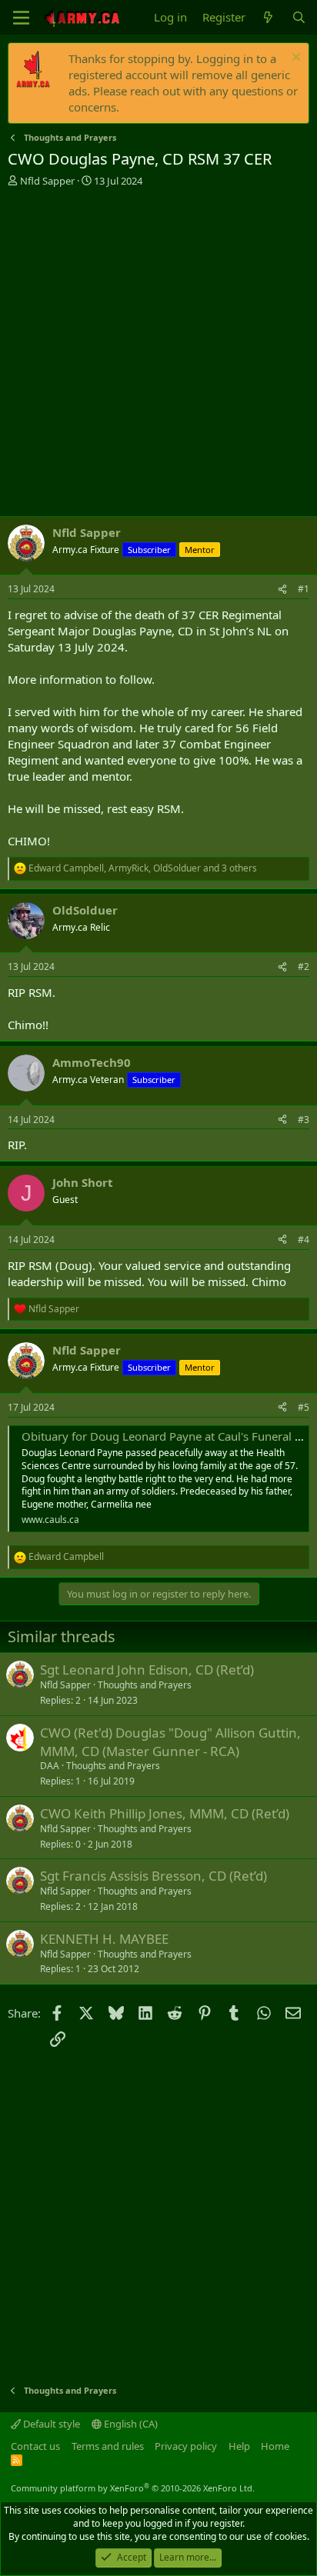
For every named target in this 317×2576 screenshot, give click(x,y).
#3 (304, 1120)
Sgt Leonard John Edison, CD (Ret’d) (147, 1670)
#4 (304, 1240)
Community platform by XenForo (133, 2488)
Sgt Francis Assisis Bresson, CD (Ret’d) (153, 1876)
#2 (304, 966)
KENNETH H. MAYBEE (104, 1939)
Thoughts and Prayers (145, 1685)
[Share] (282, 590)
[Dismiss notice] (294, 59)
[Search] (299, 17)
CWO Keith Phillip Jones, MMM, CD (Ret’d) (165, 1813)
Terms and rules (108, 2446)
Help (239, 2446)
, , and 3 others (143, 868)
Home (275, 2446)
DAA (50, 1766)
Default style (50, 2424)
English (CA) (130, 2424)
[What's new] (268, 17)
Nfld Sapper (47, 181)
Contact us (35, 2446)
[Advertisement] (158, 354)
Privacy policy (186, 2446)
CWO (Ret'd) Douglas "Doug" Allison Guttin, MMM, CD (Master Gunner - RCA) (170, 1742)
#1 (304, 589)
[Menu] (21, 18)
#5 (304, 1407)
